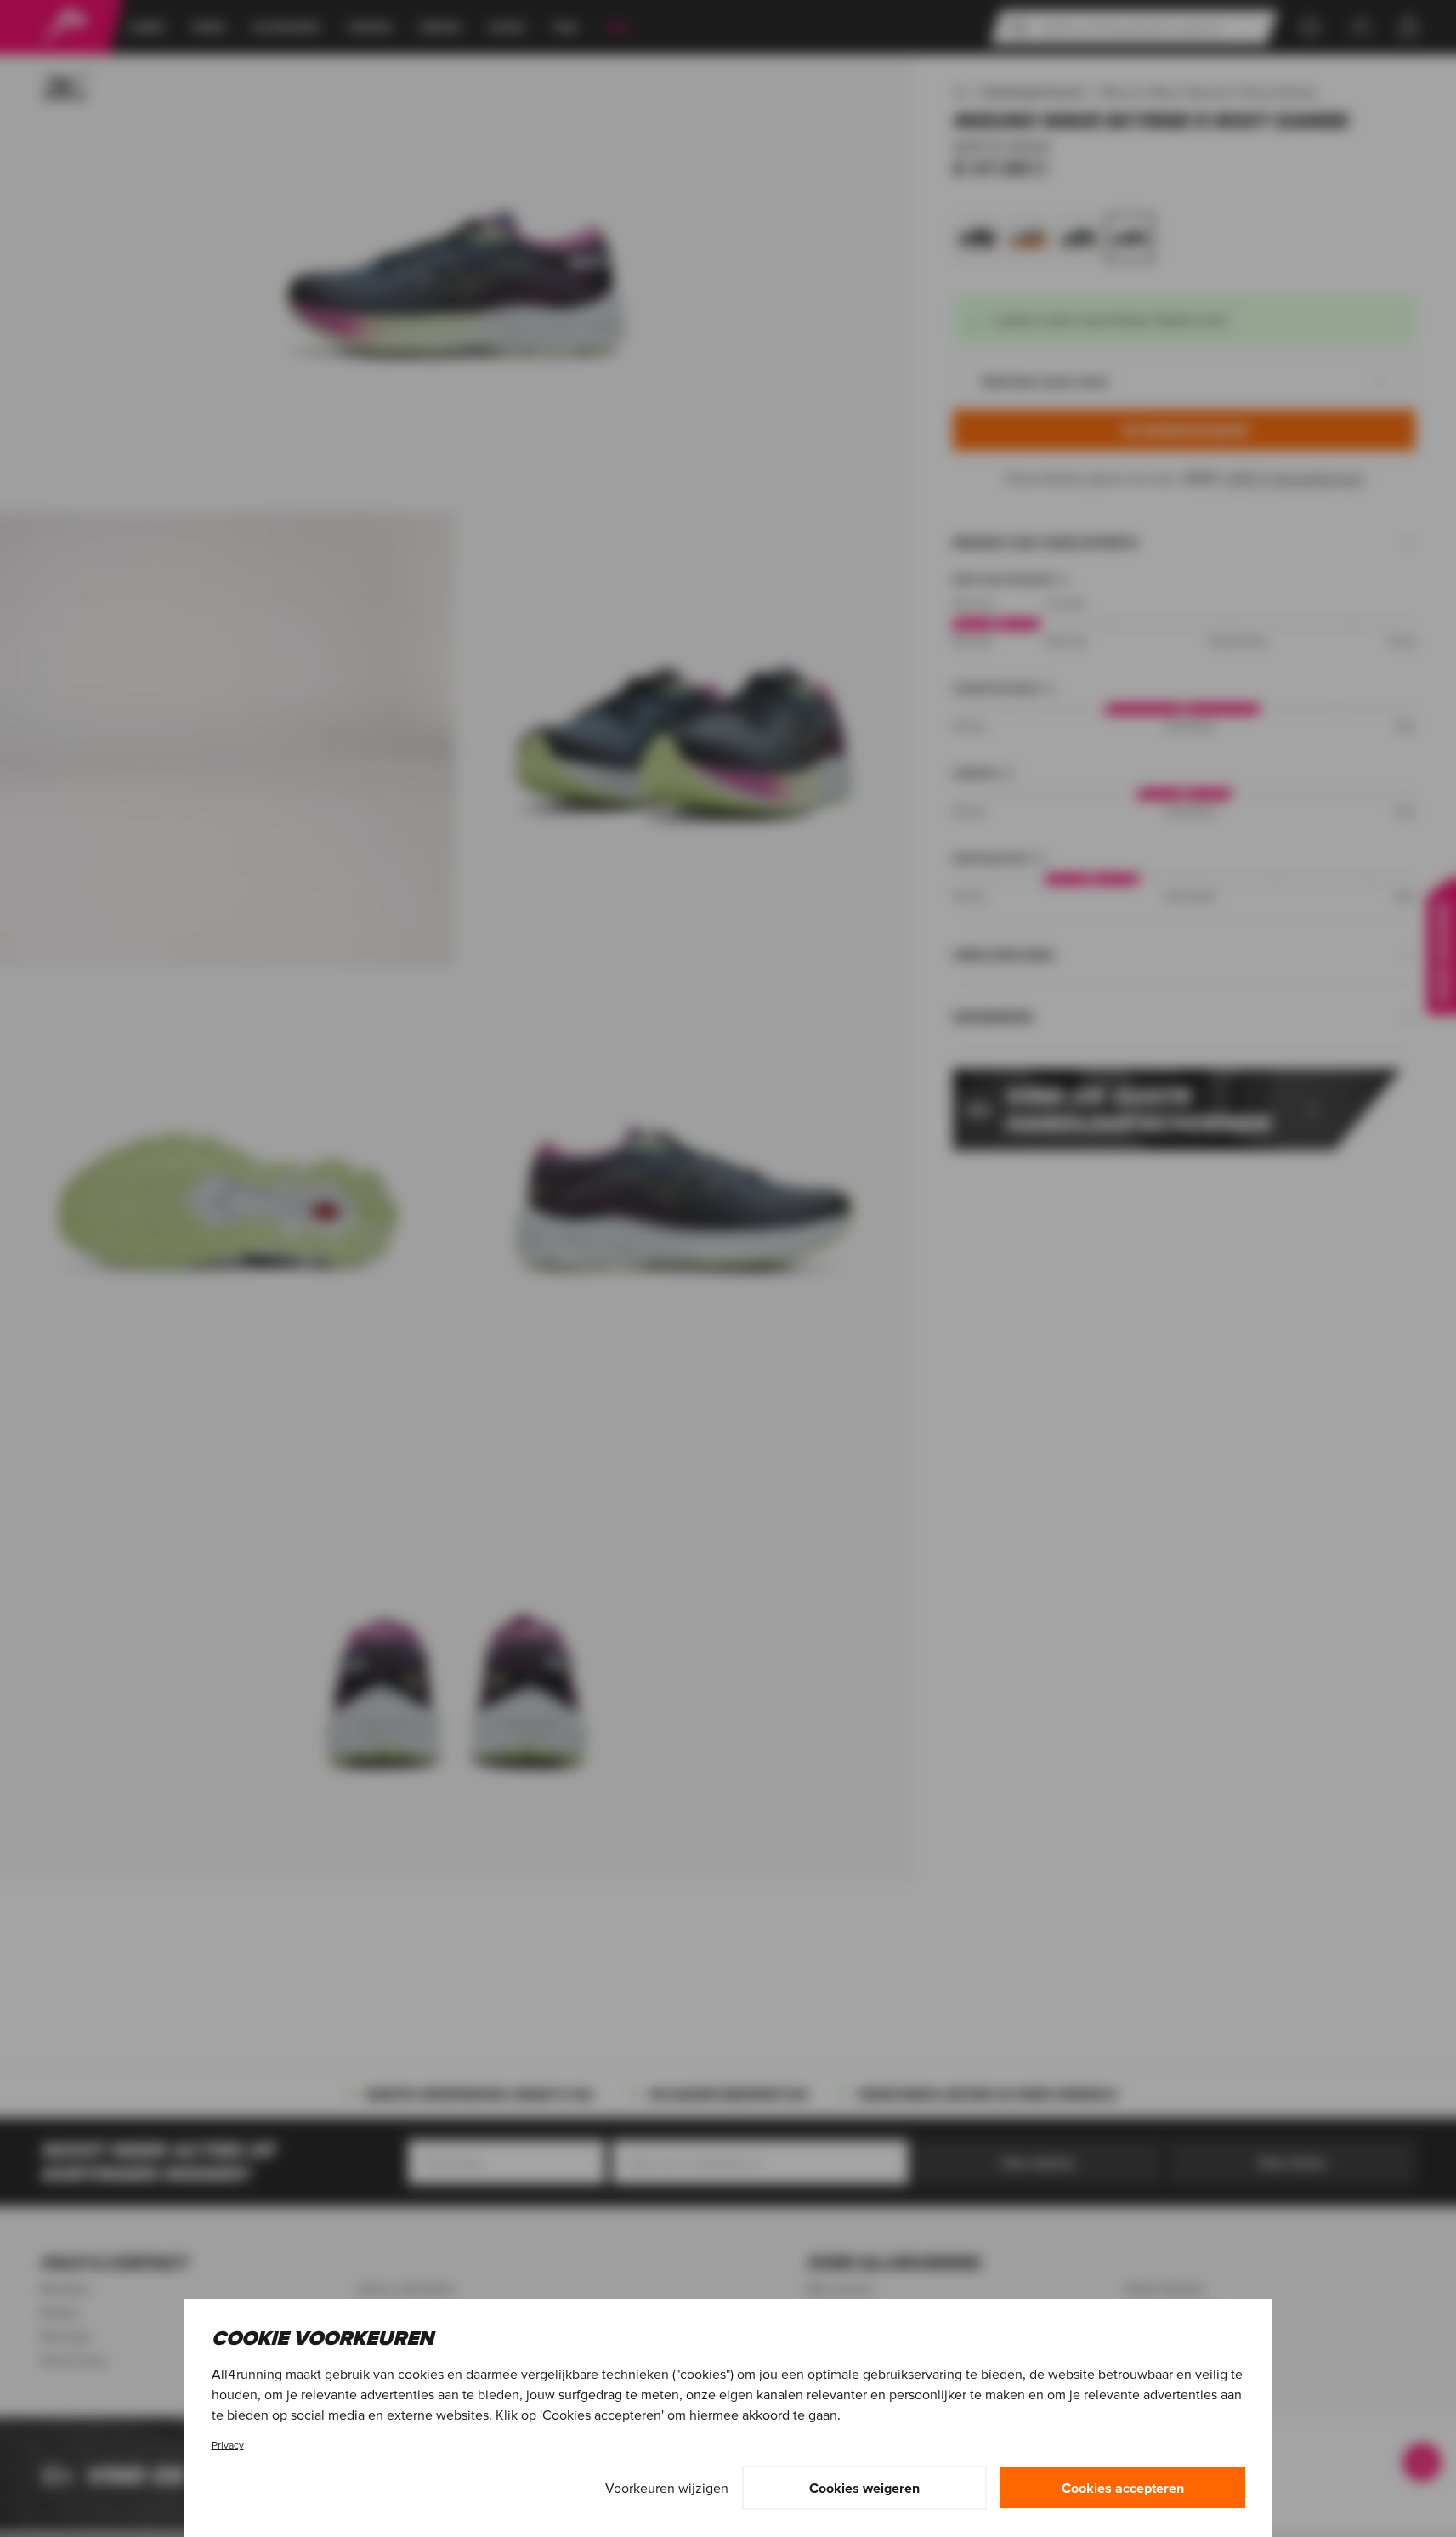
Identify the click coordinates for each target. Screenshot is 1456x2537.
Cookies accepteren (1123, 2488)
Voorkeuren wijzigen (667, 2488)
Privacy (228, 2445)
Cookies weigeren (864, 2488)
